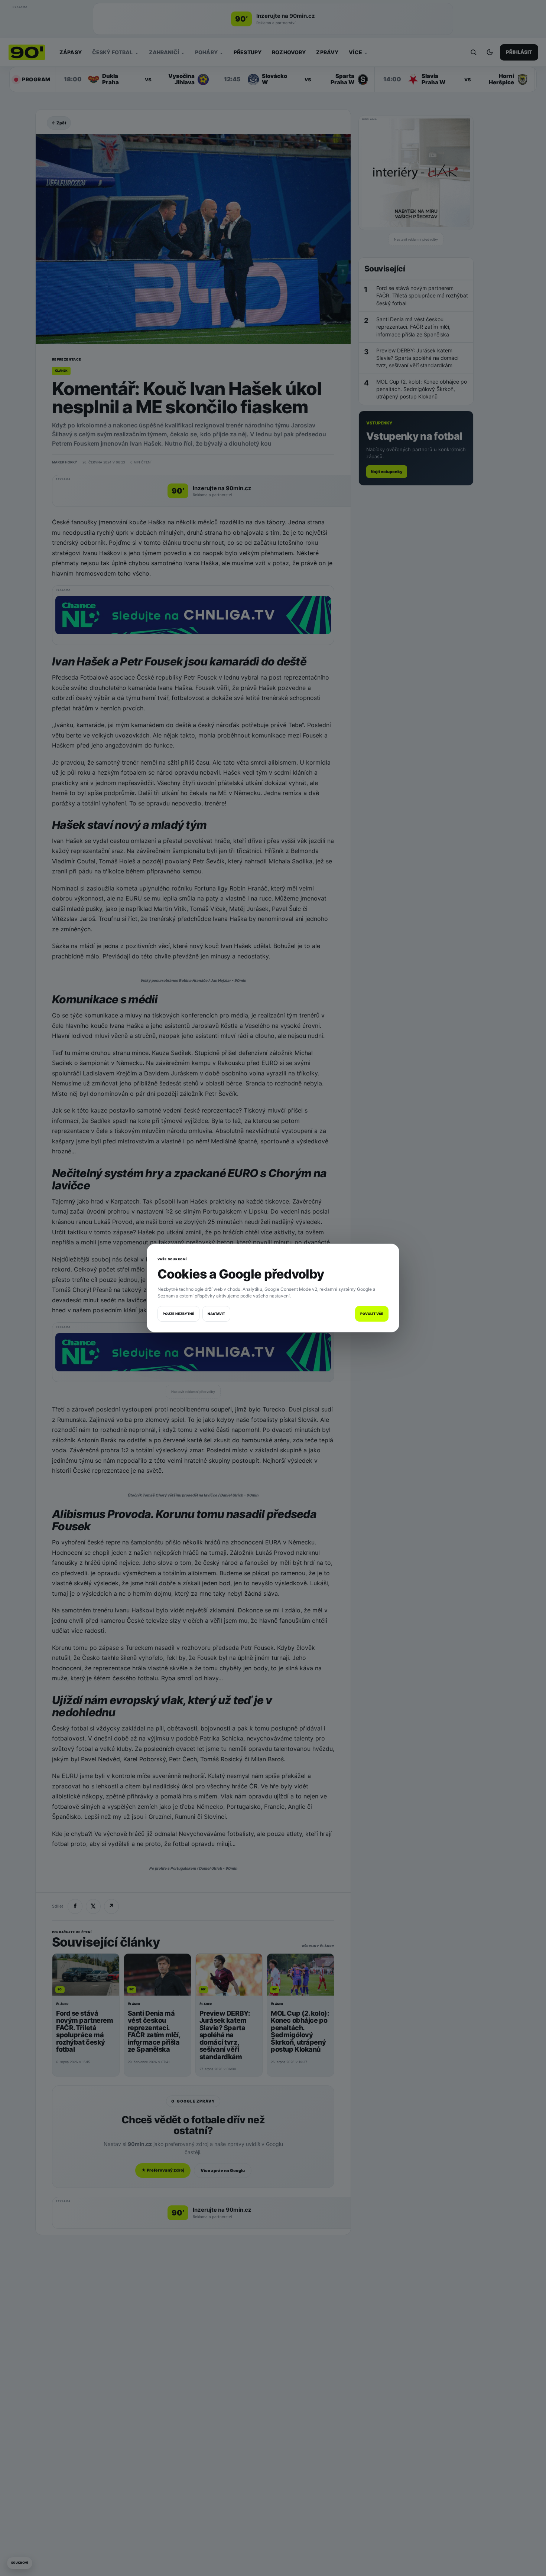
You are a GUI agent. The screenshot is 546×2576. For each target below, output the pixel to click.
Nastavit (216, 1314)
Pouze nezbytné (178, 1314)
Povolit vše (372, 1314)
